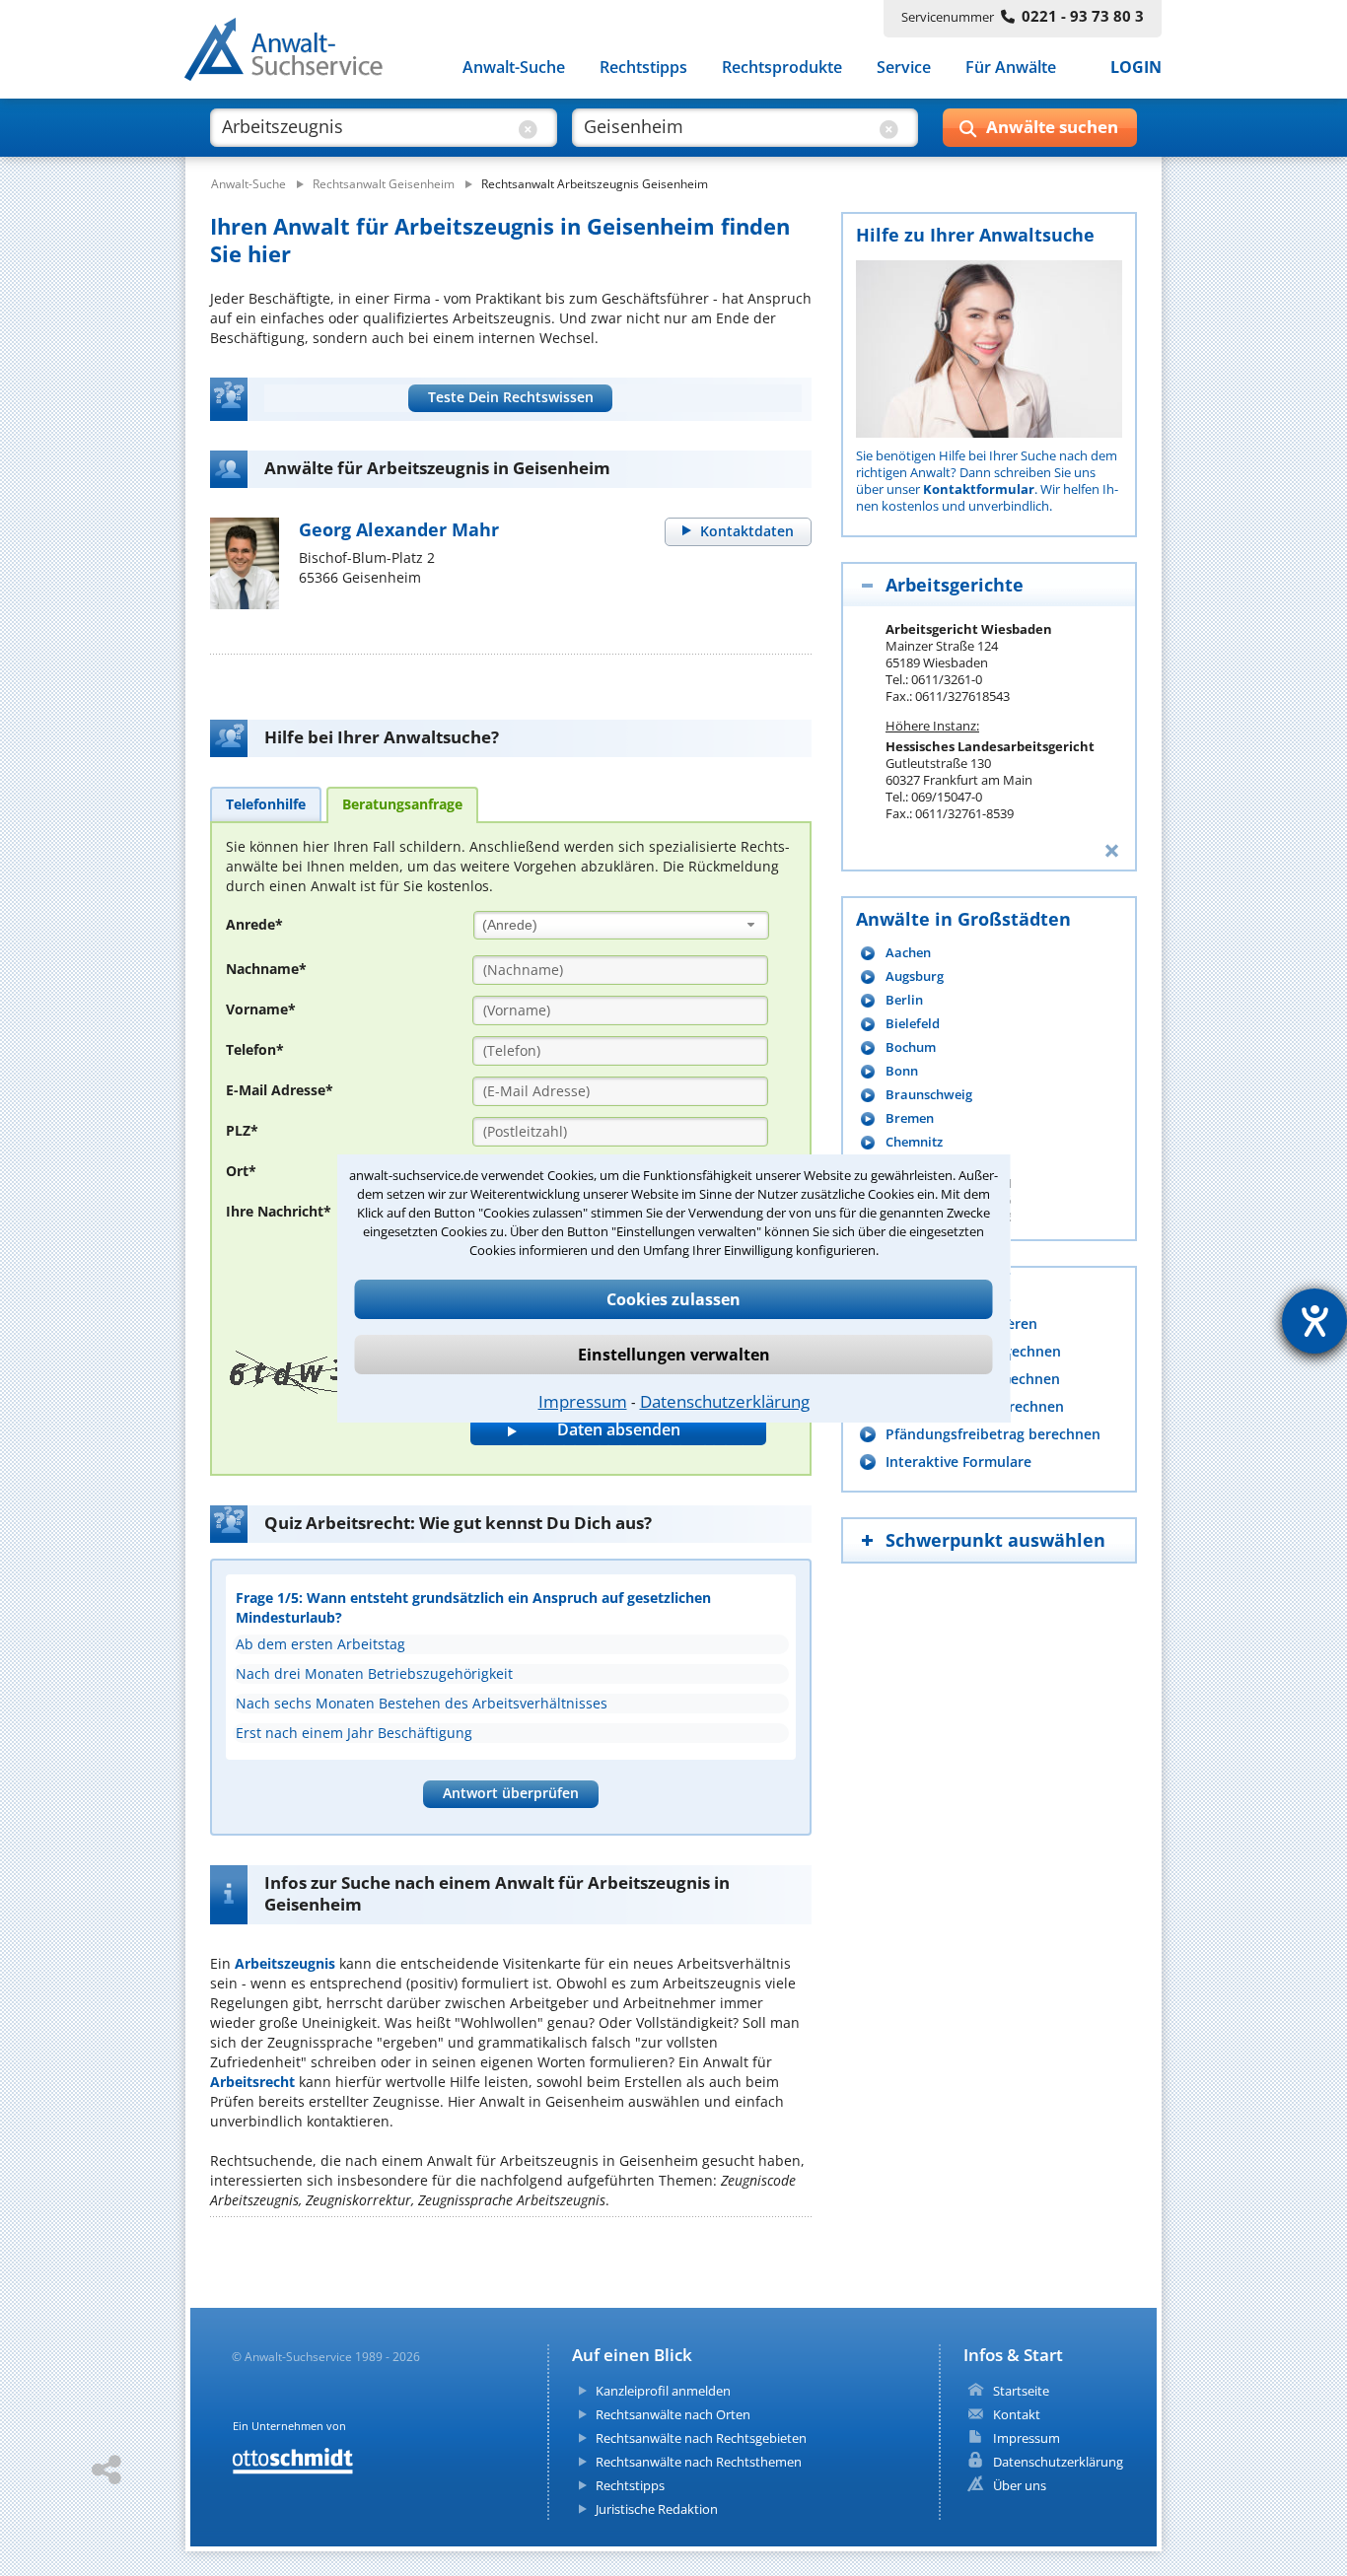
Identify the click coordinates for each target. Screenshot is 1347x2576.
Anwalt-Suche (514, 67)
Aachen (908, 953)
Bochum (911, 1047)
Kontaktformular (979, 489)
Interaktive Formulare (958, 1462)
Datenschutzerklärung (725, 1401)
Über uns (1020, 2485)
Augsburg (915, 976)
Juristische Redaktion (657, 2509)
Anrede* (254, 924)
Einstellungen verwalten (674, 1355)
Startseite (1021, 2391)
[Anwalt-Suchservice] (294, 53)
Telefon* (255, 1049)
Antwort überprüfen (511, 1793)
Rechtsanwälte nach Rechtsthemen (699, 2462)
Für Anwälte (1011, 67)
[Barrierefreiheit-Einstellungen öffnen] (1314, 1321)
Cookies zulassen (673, 1299)
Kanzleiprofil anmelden (663, 2391)
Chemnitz (914, 1142)
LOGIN (1136, 67)
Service (904, 67)
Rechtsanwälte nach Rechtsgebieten (701, 2438)
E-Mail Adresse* (280, 1090)
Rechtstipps (643, 67)
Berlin (904, 1000)
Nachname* (266, 969)
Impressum (583, 1401)
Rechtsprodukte (782, 67)
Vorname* (261, 1009)
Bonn (902, 1071)
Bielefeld (913, 1024)
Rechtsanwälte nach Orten (673, 2414)
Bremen (910, 1118)
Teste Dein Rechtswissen (511, 397)
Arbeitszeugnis (285, 1963)
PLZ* (242, 1130)
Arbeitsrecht (252, 2082)
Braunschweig (929, 1095)
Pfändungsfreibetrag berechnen (993, 1434)
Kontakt (1017, 2414)
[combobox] (621, 925)
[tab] (266, 803)
